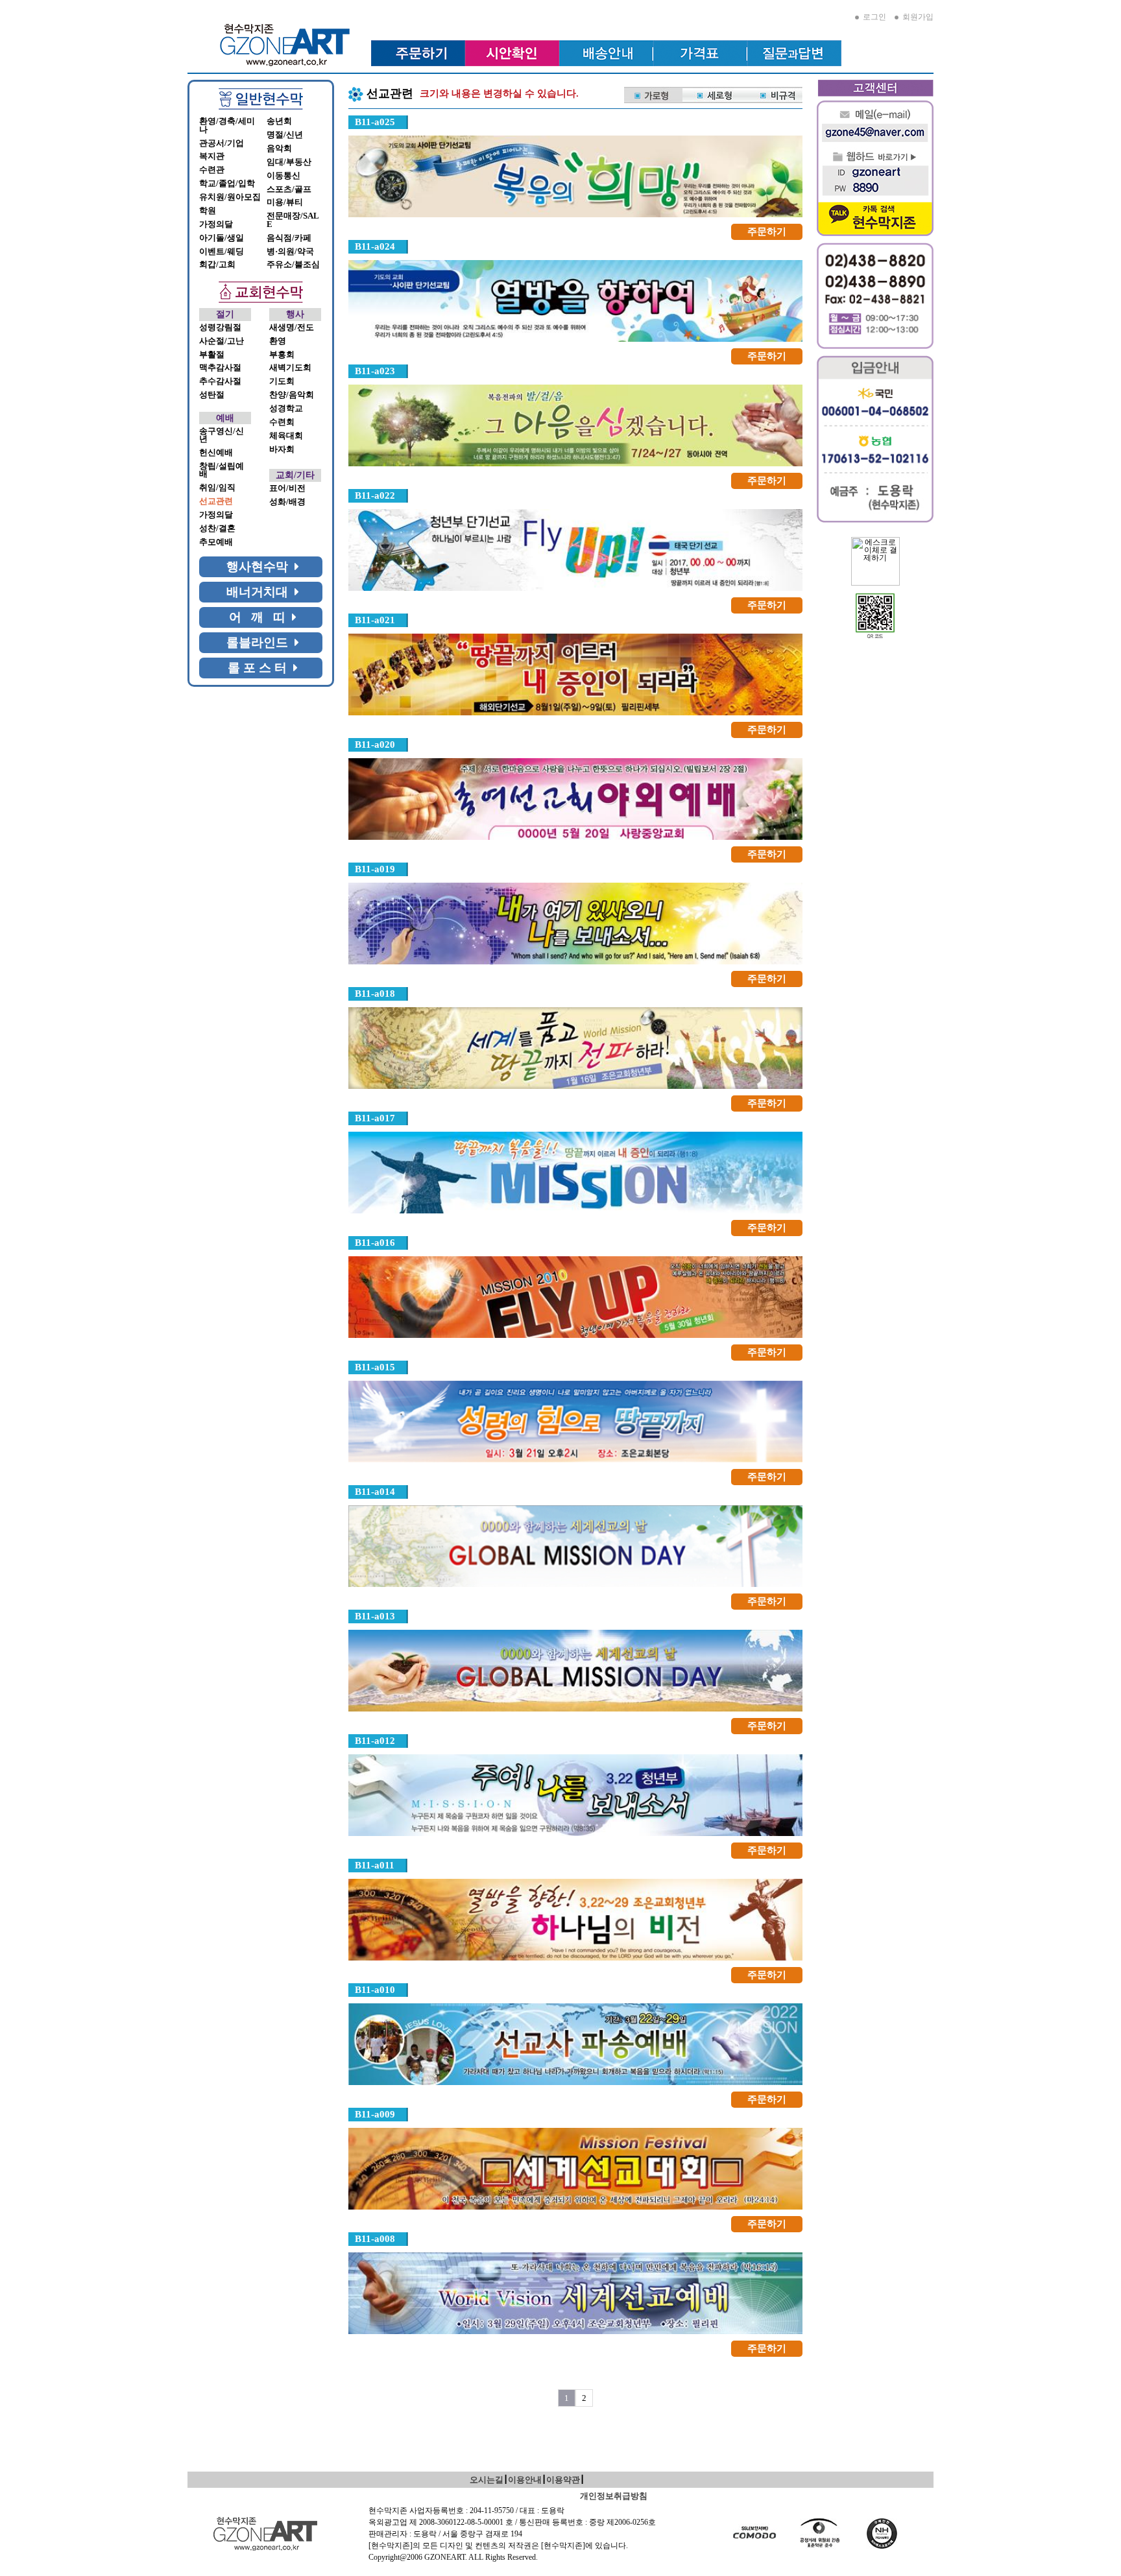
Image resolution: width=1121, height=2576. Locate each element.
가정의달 (216, 224)
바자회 (282, 449)
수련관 (212, 170)
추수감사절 (220, 381)
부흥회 (282, 355)
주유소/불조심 (293, 265)
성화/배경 (287, 502)
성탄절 (212, 395)
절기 (225, 314)
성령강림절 (220, 328)
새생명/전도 (292, 328)
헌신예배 (216, 453)
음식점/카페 (289, 238)
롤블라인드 (260, 642)
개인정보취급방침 (614, 2496)
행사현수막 (260, 566)
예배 (225, 418)
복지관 (212, 156)
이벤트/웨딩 (222, 252)
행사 (295, 314)
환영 (278, 341)
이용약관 (563, 2480)
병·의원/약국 (290, 252)
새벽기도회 (290, 368)
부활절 (212, 355)
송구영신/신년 (222, 435)
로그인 (873, 17)
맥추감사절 (220, 368)
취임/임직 (217, 488)
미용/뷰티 (285, 202)
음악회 (279, 149)
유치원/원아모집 (230, 197)
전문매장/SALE (293, 220)
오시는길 (487, 2480)
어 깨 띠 (260, 617)
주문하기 (767, 232)
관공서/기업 (222, 143)
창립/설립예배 (222, 471)
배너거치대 (260, 592)
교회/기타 (295, 475)
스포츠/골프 (289, 189)
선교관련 (216, 501)
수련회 (282, 422)
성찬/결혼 (217, 529)
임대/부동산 (289, 162)
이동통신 (283, 176)
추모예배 (216, 542)
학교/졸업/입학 (227, 184)
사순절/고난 (222, 341)
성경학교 (286, 409)
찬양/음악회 (292, 395)
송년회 (279, 121)
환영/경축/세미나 (227, 125)
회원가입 (916, 17)
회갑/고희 (217, 265)
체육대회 (286, 436)
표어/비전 (287, 488)
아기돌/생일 (222, 238)
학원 (208, 211)
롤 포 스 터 (260, 668)
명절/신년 (285, 135)
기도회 (282, 381)
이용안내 (525, 2480)
